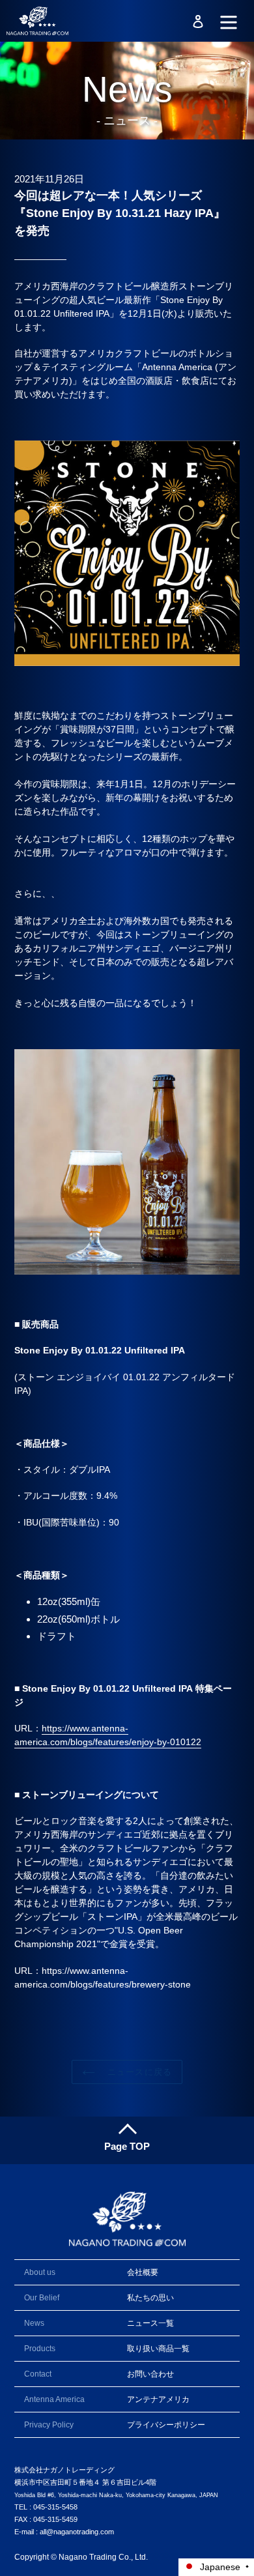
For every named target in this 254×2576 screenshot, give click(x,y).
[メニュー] (229, 21)
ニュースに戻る (136, 2072)
